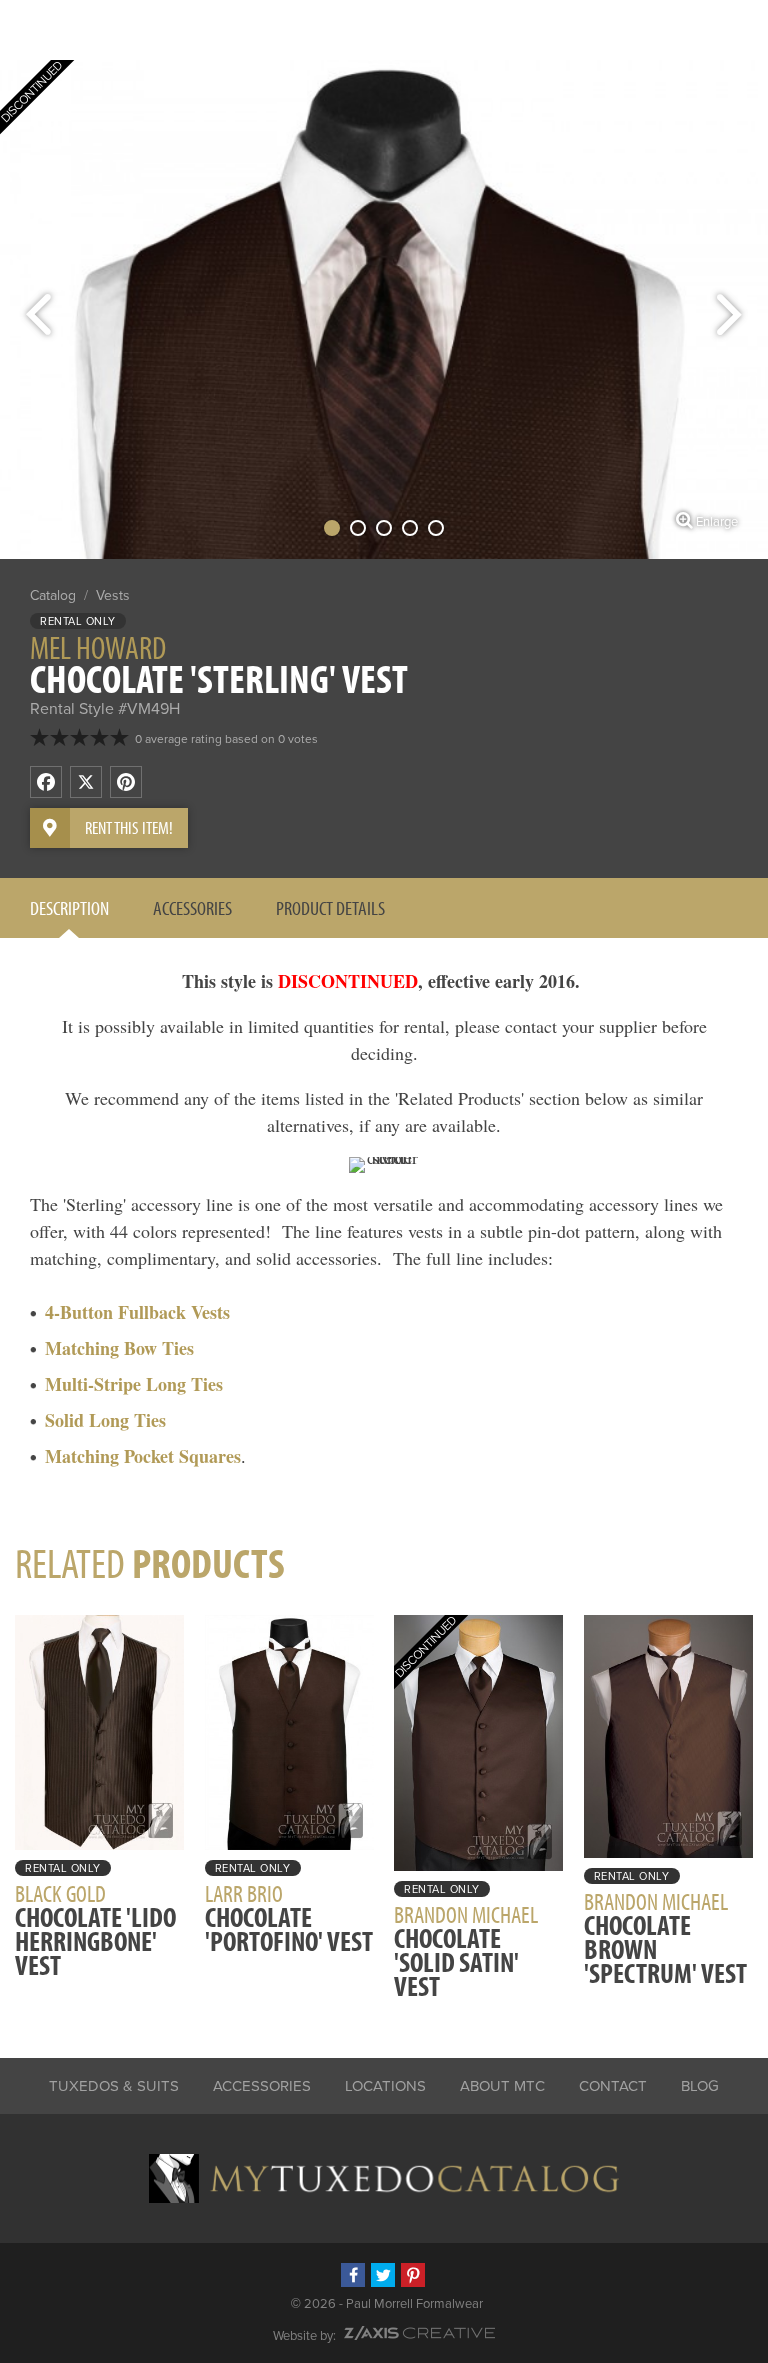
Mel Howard (98, 647)
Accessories (192, 907)
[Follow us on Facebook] (353, 2275)
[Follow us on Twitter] (383, 2275)
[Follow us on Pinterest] (413, 2275)
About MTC (502, 2086)
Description (69, 907)
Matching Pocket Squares (143, 1456)
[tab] (69, 908)
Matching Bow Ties (119, 1348)
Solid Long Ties (105, 1420)
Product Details (330, 907)
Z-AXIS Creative (419, 2333)
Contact (613, 2086)
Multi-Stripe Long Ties (134, 1384)
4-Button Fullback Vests (137, 1312)
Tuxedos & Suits (114, 2086)
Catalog (53, 595)
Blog (700, 2086)
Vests (113, 595)
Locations (385, 2086)
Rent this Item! (129, 827)
